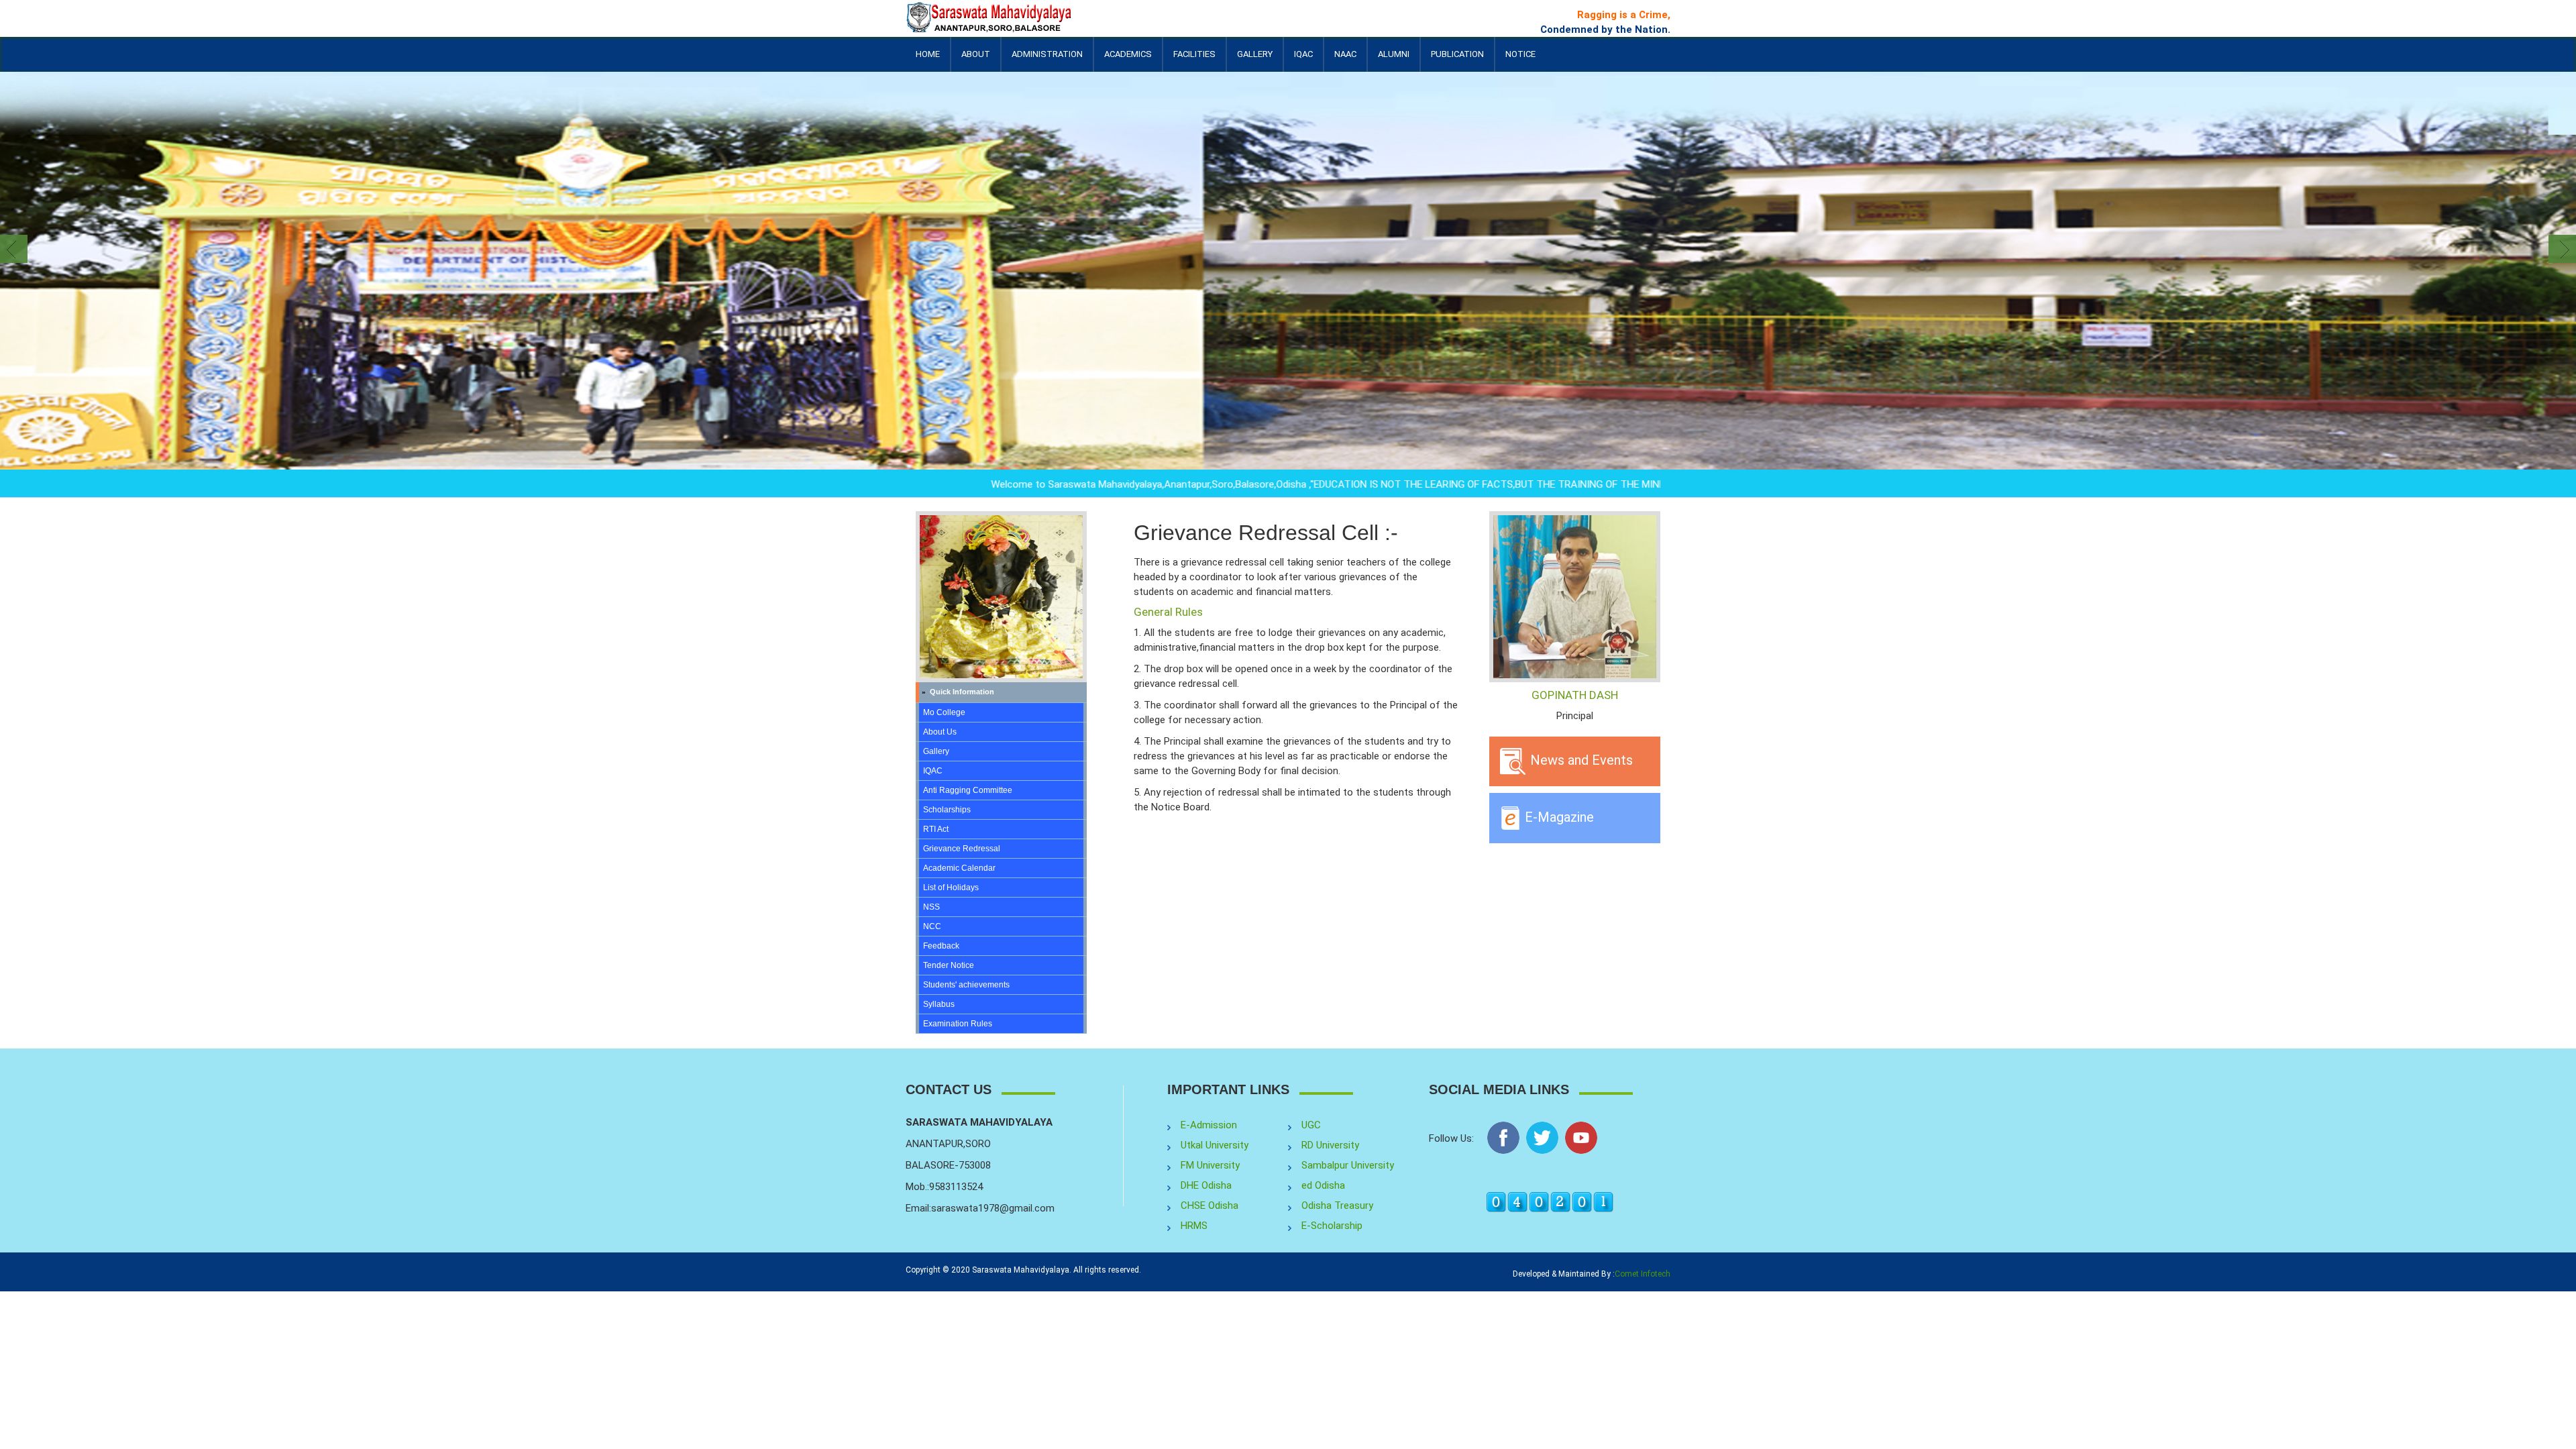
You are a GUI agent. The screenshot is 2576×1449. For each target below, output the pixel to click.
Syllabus (939, 1004)
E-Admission (1209, 1125)
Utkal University (1215, 1145)
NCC (932, 926)
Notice (1520, 54)
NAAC (1345, 54)
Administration (1047, 60)
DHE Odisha (1206, 1185)
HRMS (1194, 1226)
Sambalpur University (1348, 1165)
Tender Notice (949, 965)
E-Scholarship (1332, 1226)
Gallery (1255, 54)
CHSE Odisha (1210, 1205)
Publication (1457, 60)
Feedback (941, 946)
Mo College (944, 712)
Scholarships (947, 810)
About (976, 60)
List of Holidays (951, 888)
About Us (940, 732)
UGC (1311, 1125)
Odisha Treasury (1337, 1205)
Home (928, 54)
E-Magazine (1558, 816)
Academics (1128, 60)
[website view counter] (1550, 1201)
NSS (931, 907)
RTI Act (936, 829)
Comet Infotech (1643, 1274)
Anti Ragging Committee (968, 790)
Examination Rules (958, 1024)
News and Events (1580, 760)
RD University (1330, 1145)
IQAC (1303, 60)
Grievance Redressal (962, 849)
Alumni (1394, 60)
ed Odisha (1323, 1185)
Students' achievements (966, 985)
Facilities (1194, 60)
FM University (1210, 1165)
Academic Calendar (959, 868)
